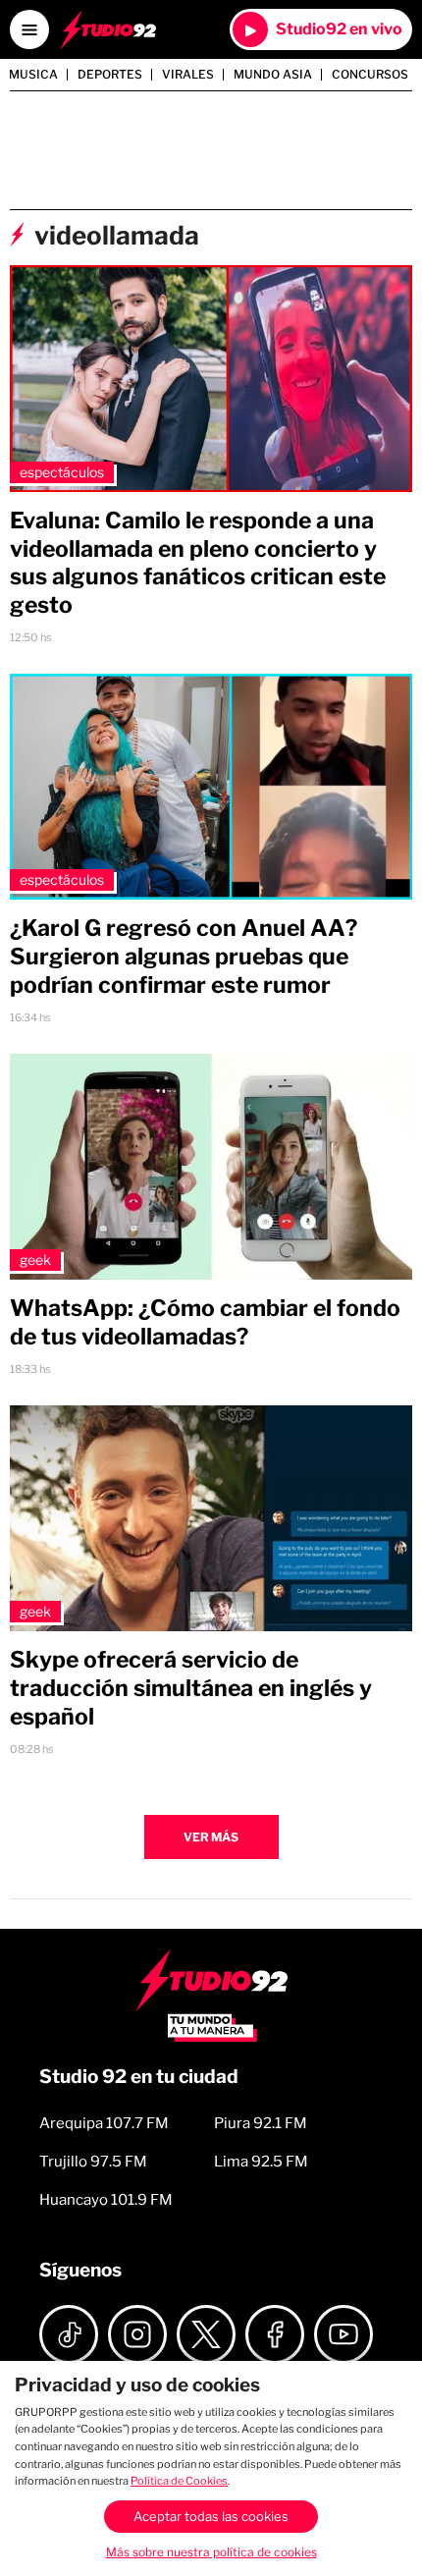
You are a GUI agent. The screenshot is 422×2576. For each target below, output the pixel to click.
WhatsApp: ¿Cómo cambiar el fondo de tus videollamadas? (205, 1322)
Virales (188, 75)
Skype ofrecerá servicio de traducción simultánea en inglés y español (191, 1688)
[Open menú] (29, 29)
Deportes (110, 75)
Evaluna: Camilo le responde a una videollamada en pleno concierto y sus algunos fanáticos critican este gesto (198, 563)
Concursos (370, 75)
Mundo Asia (273, 75)
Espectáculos (62, 472)
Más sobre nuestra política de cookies (211, 2552)
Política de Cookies (179, 2481)
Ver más (211, 1837)
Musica (33, 75)
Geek (35, 1260)
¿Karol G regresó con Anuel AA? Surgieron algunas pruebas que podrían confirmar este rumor (184, 957)
